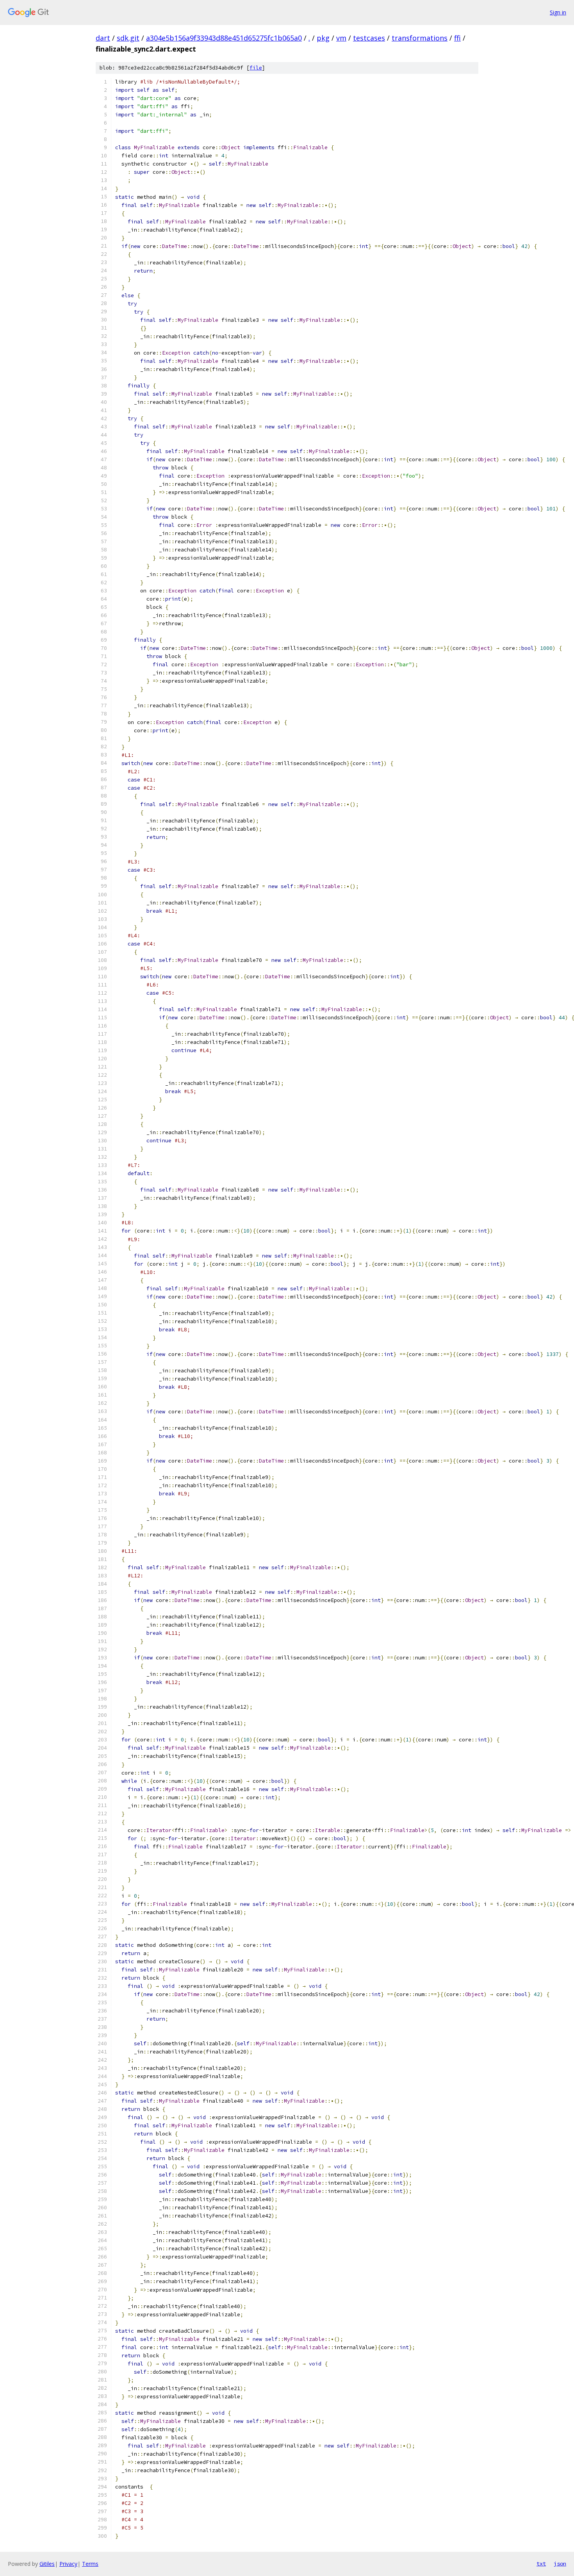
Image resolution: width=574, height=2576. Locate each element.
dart (103, 38)
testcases (369, 38)
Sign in (558, 12)
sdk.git (128, 38)
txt (541, 2564)
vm (341, 38)
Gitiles (47, 2564)
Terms (90, 2564)
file (256, 68)
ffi (457, 38)
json (560, 2564)
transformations (420, 38)
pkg (323, 38)
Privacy (68, 2564)
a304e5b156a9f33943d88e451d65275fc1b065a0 (224, 38)
